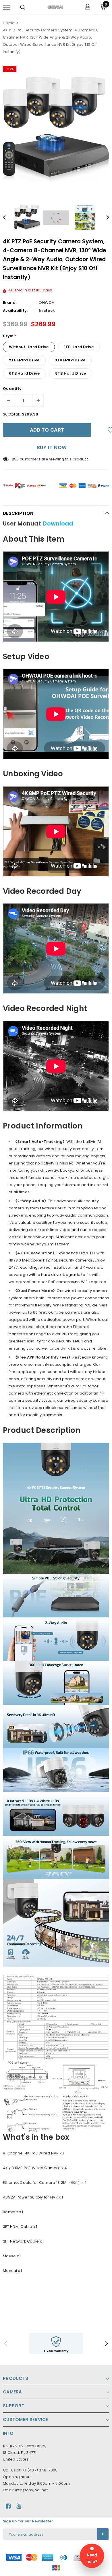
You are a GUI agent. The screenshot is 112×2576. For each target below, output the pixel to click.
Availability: (15, 311)
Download (58, 523)
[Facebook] (8, 2506)
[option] (56, 129)
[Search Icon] (23, 7)
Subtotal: (11, 414)
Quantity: (13, 389)
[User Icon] (88, 7)
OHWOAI (47, 302)
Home (9, 23)
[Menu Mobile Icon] (7, 7)
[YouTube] (19, 2506)
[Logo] (55, 7)
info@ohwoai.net (32, 2490)
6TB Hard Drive (24, 373)
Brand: (10, 302)
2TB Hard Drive (24, 360)
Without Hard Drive (29, 347)
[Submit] (103, 2534)
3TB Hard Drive (70, 360)
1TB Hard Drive (79, 347)
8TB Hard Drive (71, 373)
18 (14, 459)
